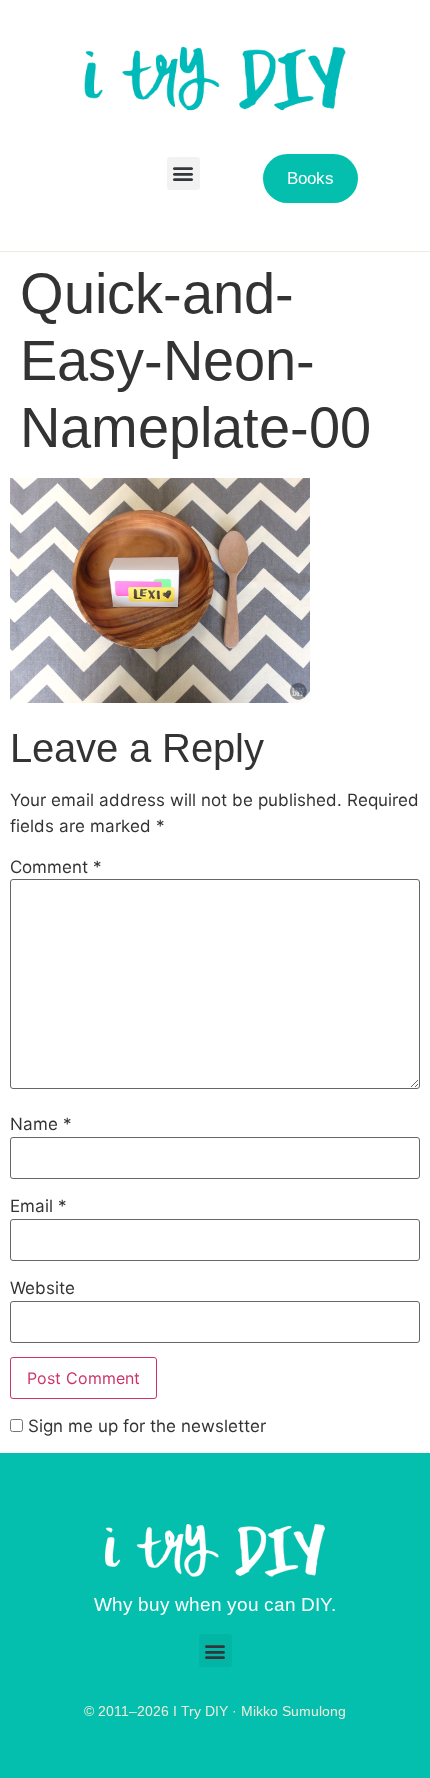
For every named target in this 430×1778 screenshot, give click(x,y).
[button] (183, 173)
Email (38, 1206)
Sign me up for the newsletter (144, 1426)
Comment (56, 867)
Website (42, 1288)
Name (41, 1124)
